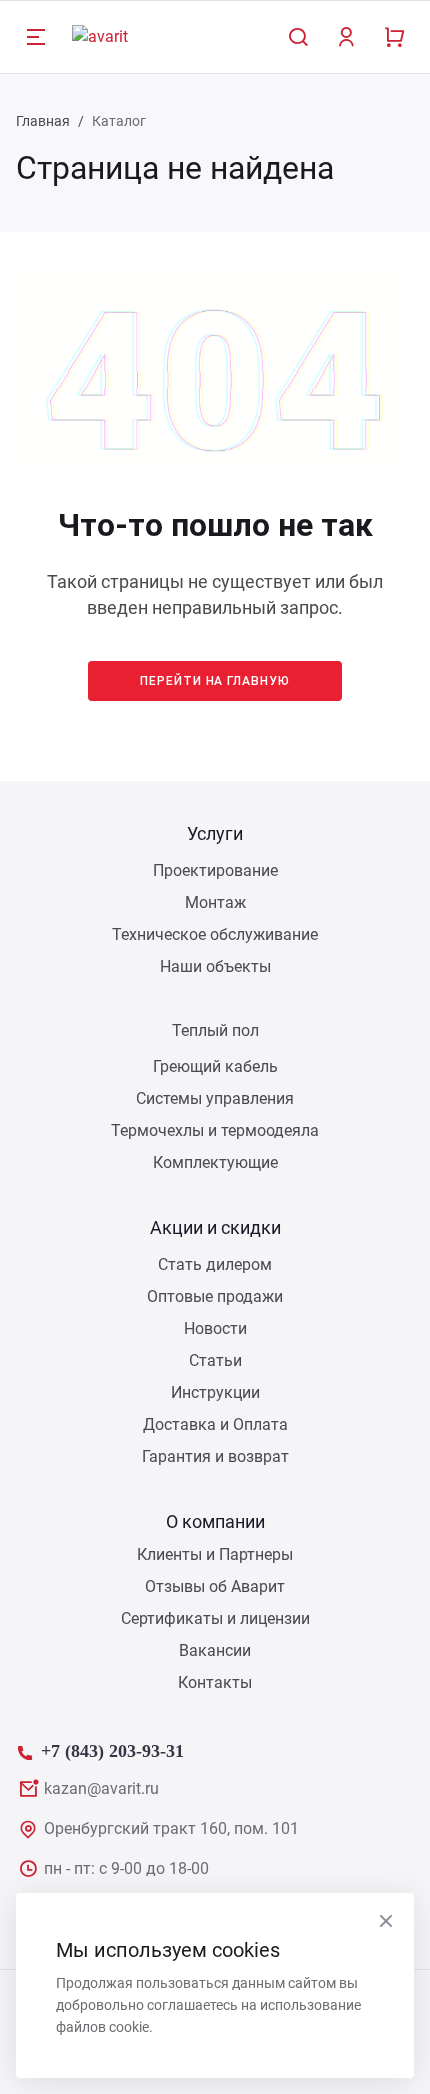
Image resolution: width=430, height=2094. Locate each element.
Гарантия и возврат (215, 1456)
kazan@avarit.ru (101, 1788)
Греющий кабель (215, 1066)
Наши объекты (215, 966)
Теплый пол (215, 1030)
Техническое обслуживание (215, 934)
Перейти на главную (215, 681)
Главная (43, 121)
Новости (215, 1328)
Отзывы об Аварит (215, 1586)
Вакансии (215, 1650)
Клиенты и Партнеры (215, 1554)
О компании (215, 1521)
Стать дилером (215, 1264)
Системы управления (215, 1098)
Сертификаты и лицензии (215, 1618)
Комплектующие (215, 1162)
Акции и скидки (215, 1227)
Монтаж (215, 902)
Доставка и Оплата (215, 1424)
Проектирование (215, 870)
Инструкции (215, 1392)
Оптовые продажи (215, 1296)
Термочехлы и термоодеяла (215, 1130)
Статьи (215, 1360)
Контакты (215, 1682)
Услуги (215, 833)
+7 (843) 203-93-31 (112, 1748)
